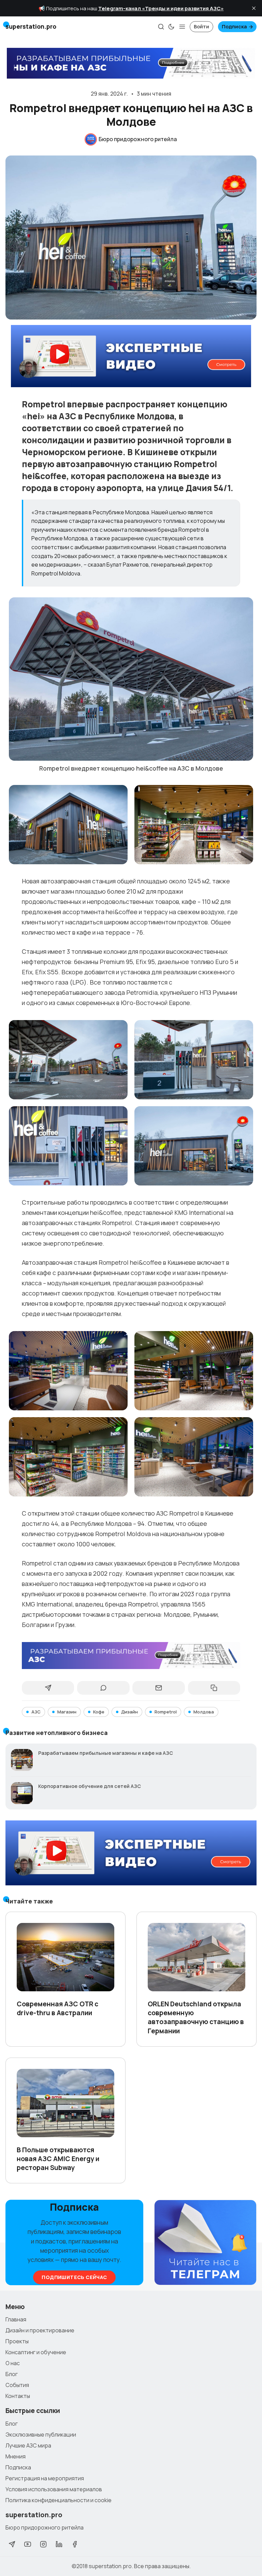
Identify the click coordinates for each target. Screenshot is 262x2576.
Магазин (67, 1712)
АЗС (36, 1712)
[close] (254, 8)
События (17, 2385)
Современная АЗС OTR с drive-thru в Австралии (57, 2008)
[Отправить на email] (158, 1688)
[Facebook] (75, 2544)
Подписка (234, 26)
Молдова (204, 1712)
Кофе (99, 1712)
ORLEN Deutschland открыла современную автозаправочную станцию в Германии (196, 2017)
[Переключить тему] (171, 27)
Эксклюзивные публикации (41, 2435)
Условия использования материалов (54, 2489)
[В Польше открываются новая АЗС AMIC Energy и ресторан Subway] (65, 2103)
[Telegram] (12, 2544)
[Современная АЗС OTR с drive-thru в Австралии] (65, 1957)
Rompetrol (166, 1712)
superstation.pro (110, 2566)
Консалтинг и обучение (36, 2352)
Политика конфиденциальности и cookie (59, 2500)
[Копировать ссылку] (214, 1688)
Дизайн (129, 1712)
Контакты (18, 2396)
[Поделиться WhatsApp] (103, 1688)
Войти (201, 26)
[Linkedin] (59, 2544)
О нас (13, 2363)
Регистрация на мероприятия (45, 2478)
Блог (12, 2374)
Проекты (17, 2341)
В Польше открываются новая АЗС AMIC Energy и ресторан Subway (58, 2159)
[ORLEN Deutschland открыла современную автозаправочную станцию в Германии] (196, 1957)
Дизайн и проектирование (40, 2330)
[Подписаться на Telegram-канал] (205, 2243)
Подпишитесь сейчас (74, 2277)
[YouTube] (28, 2544)
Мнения (16, 2456)
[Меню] (182, 27)
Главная (16, 2319)
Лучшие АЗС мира (28, 2445)
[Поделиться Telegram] (48, 1688)
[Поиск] (161, 27)
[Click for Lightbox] (131, 679)
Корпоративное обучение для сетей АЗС (90, 1786)
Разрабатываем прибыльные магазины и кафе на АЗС (106, 1753)
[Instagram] (43, 2544)
